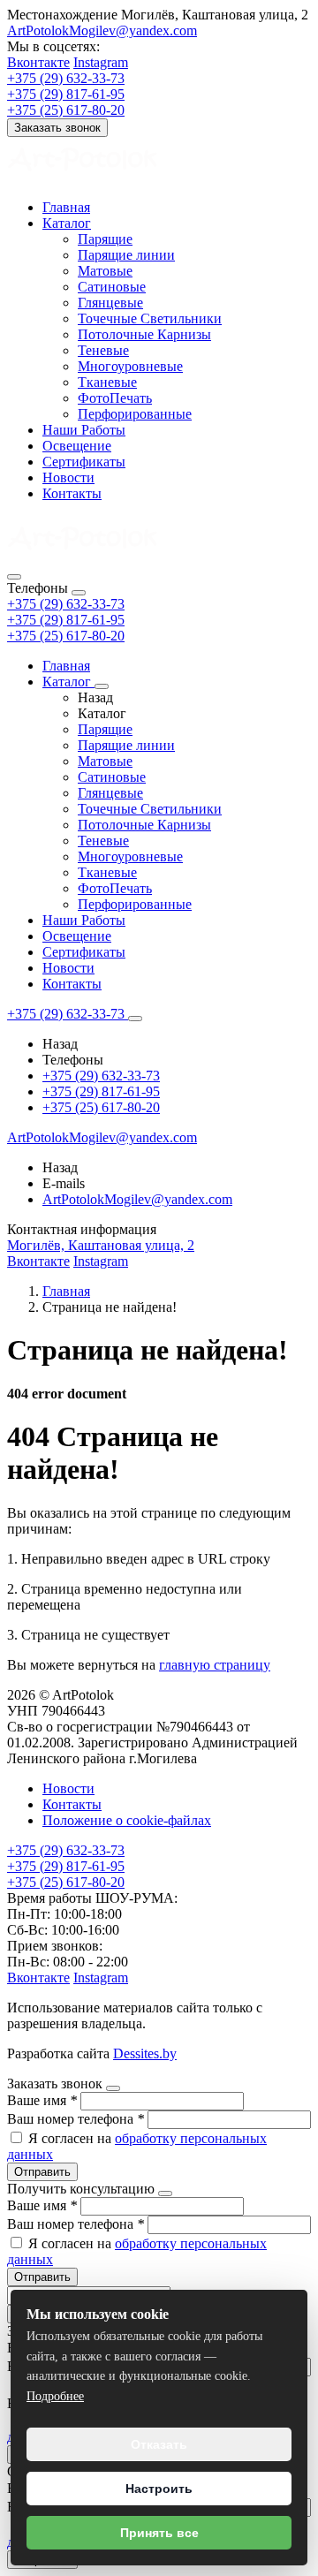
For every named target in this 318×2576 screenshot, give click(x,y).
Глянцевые (110, 303)
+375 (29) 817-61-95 (66, 620)
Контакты (72, 493)
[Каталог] (102, 686)
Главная (66, 207)
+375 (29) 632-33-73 (66, 604)
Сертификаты (84, 462)
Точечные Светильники (150, 318)
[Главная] (82, 556)
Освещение (77, 446)
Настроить (159, 2489)
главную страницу (215, 1665)
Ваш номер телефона (76, 2119)
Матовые (105, 271)
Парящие (105, 239)
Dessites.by (145, 2053)
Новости (68, 477)
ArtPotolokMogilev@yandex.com (102, 30)
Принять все (159, 2533)
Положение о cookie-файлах (127, 1820)
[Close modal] (113, 2088)
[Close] (79, 593)
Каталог (67, 223)
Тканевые (107, 382)
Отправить (42, 2172)
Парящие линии (126, 255)
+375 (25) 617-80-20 (66, 636)
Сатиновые (112, 287)
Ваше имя (42, 2100)
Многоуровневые (130, 366)
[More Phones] (135, 1019)
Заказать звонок (57, 128)
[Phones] (14, 577)
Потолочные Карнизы (144, 334)
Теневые (103, 350)
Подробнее (55, 2396)
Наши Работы (84, 430)
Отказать (159, 2444)
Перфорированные (135, 414)
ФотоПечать (115, 398)
